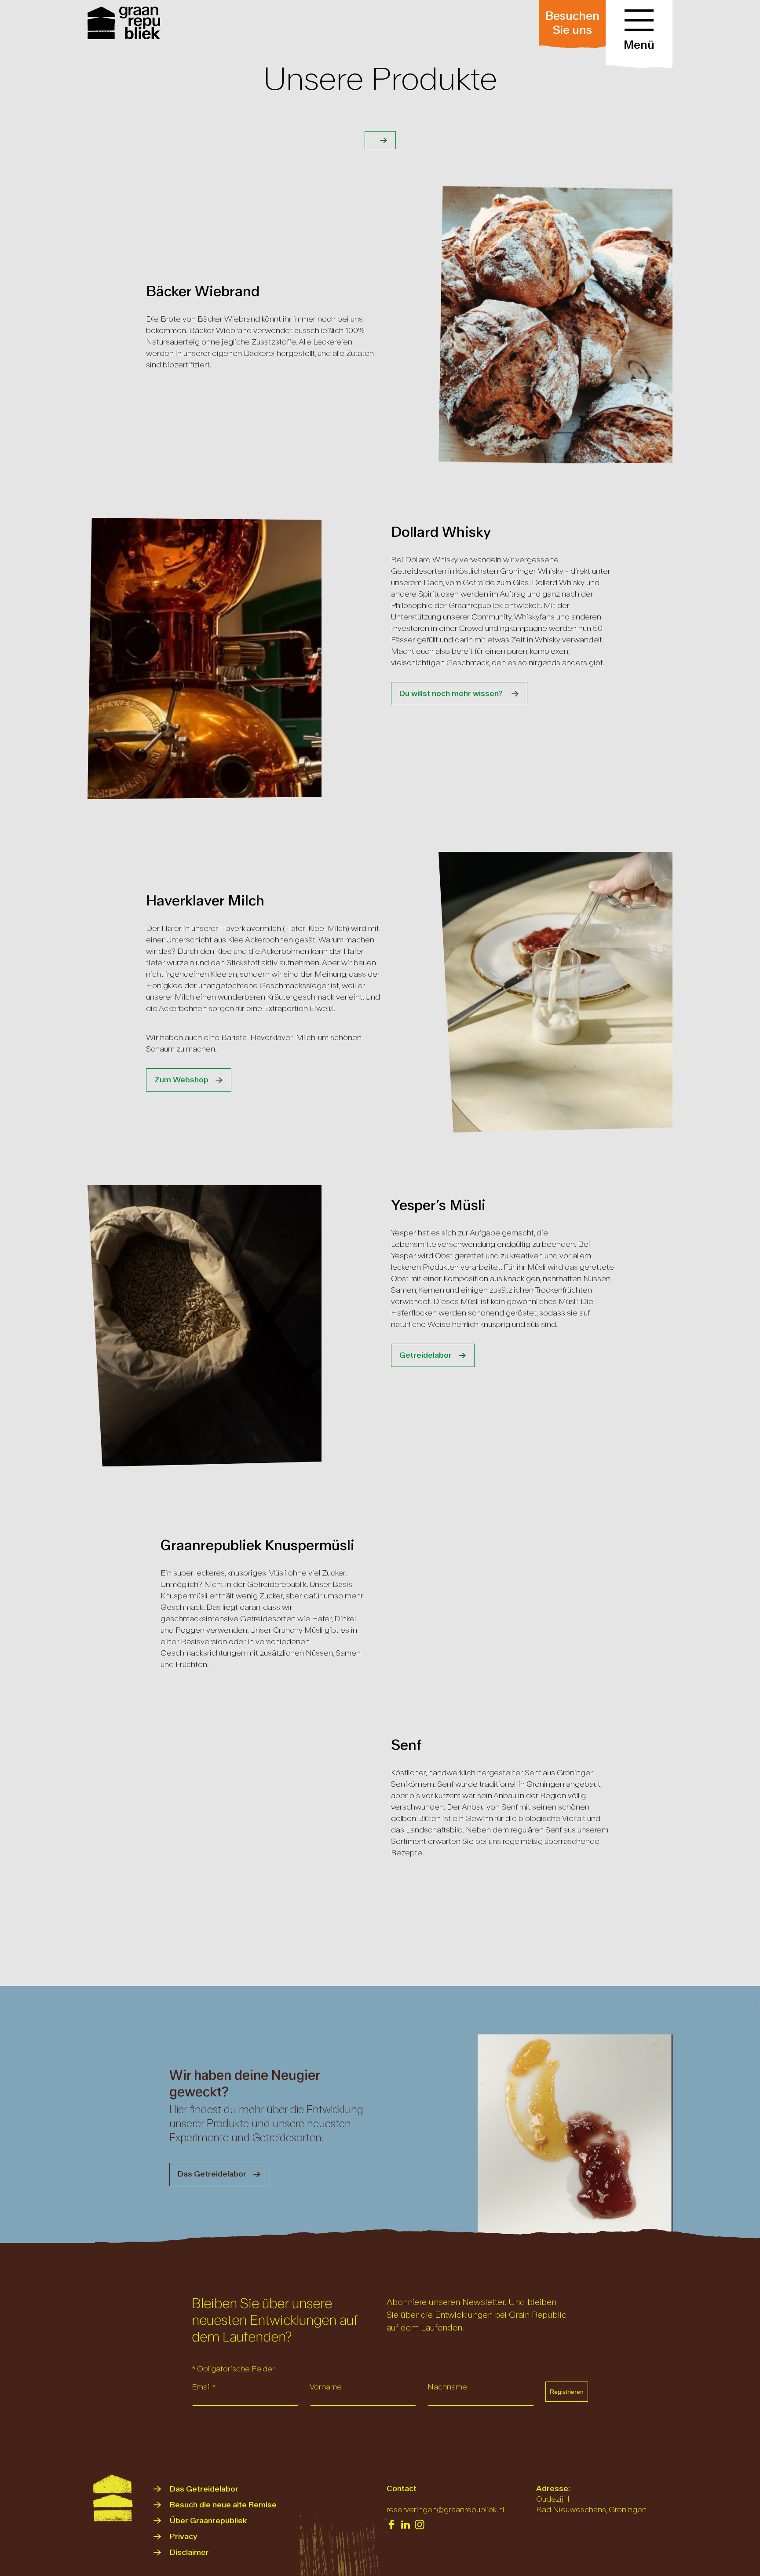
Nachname (447, 2387)
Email (204, 2387)
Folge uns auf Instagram (420, 2525)
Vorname (326, 2387)
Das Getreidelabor (212, 2174)
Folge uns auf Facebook (391, 2525)
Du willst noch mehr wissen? (452, 694)
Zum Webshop (181, 1080)
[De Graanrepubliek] (125, 23)
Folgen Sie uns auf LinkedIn (406, 2525)
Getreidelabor (426, 1355)
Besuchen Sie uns (572, 23)
